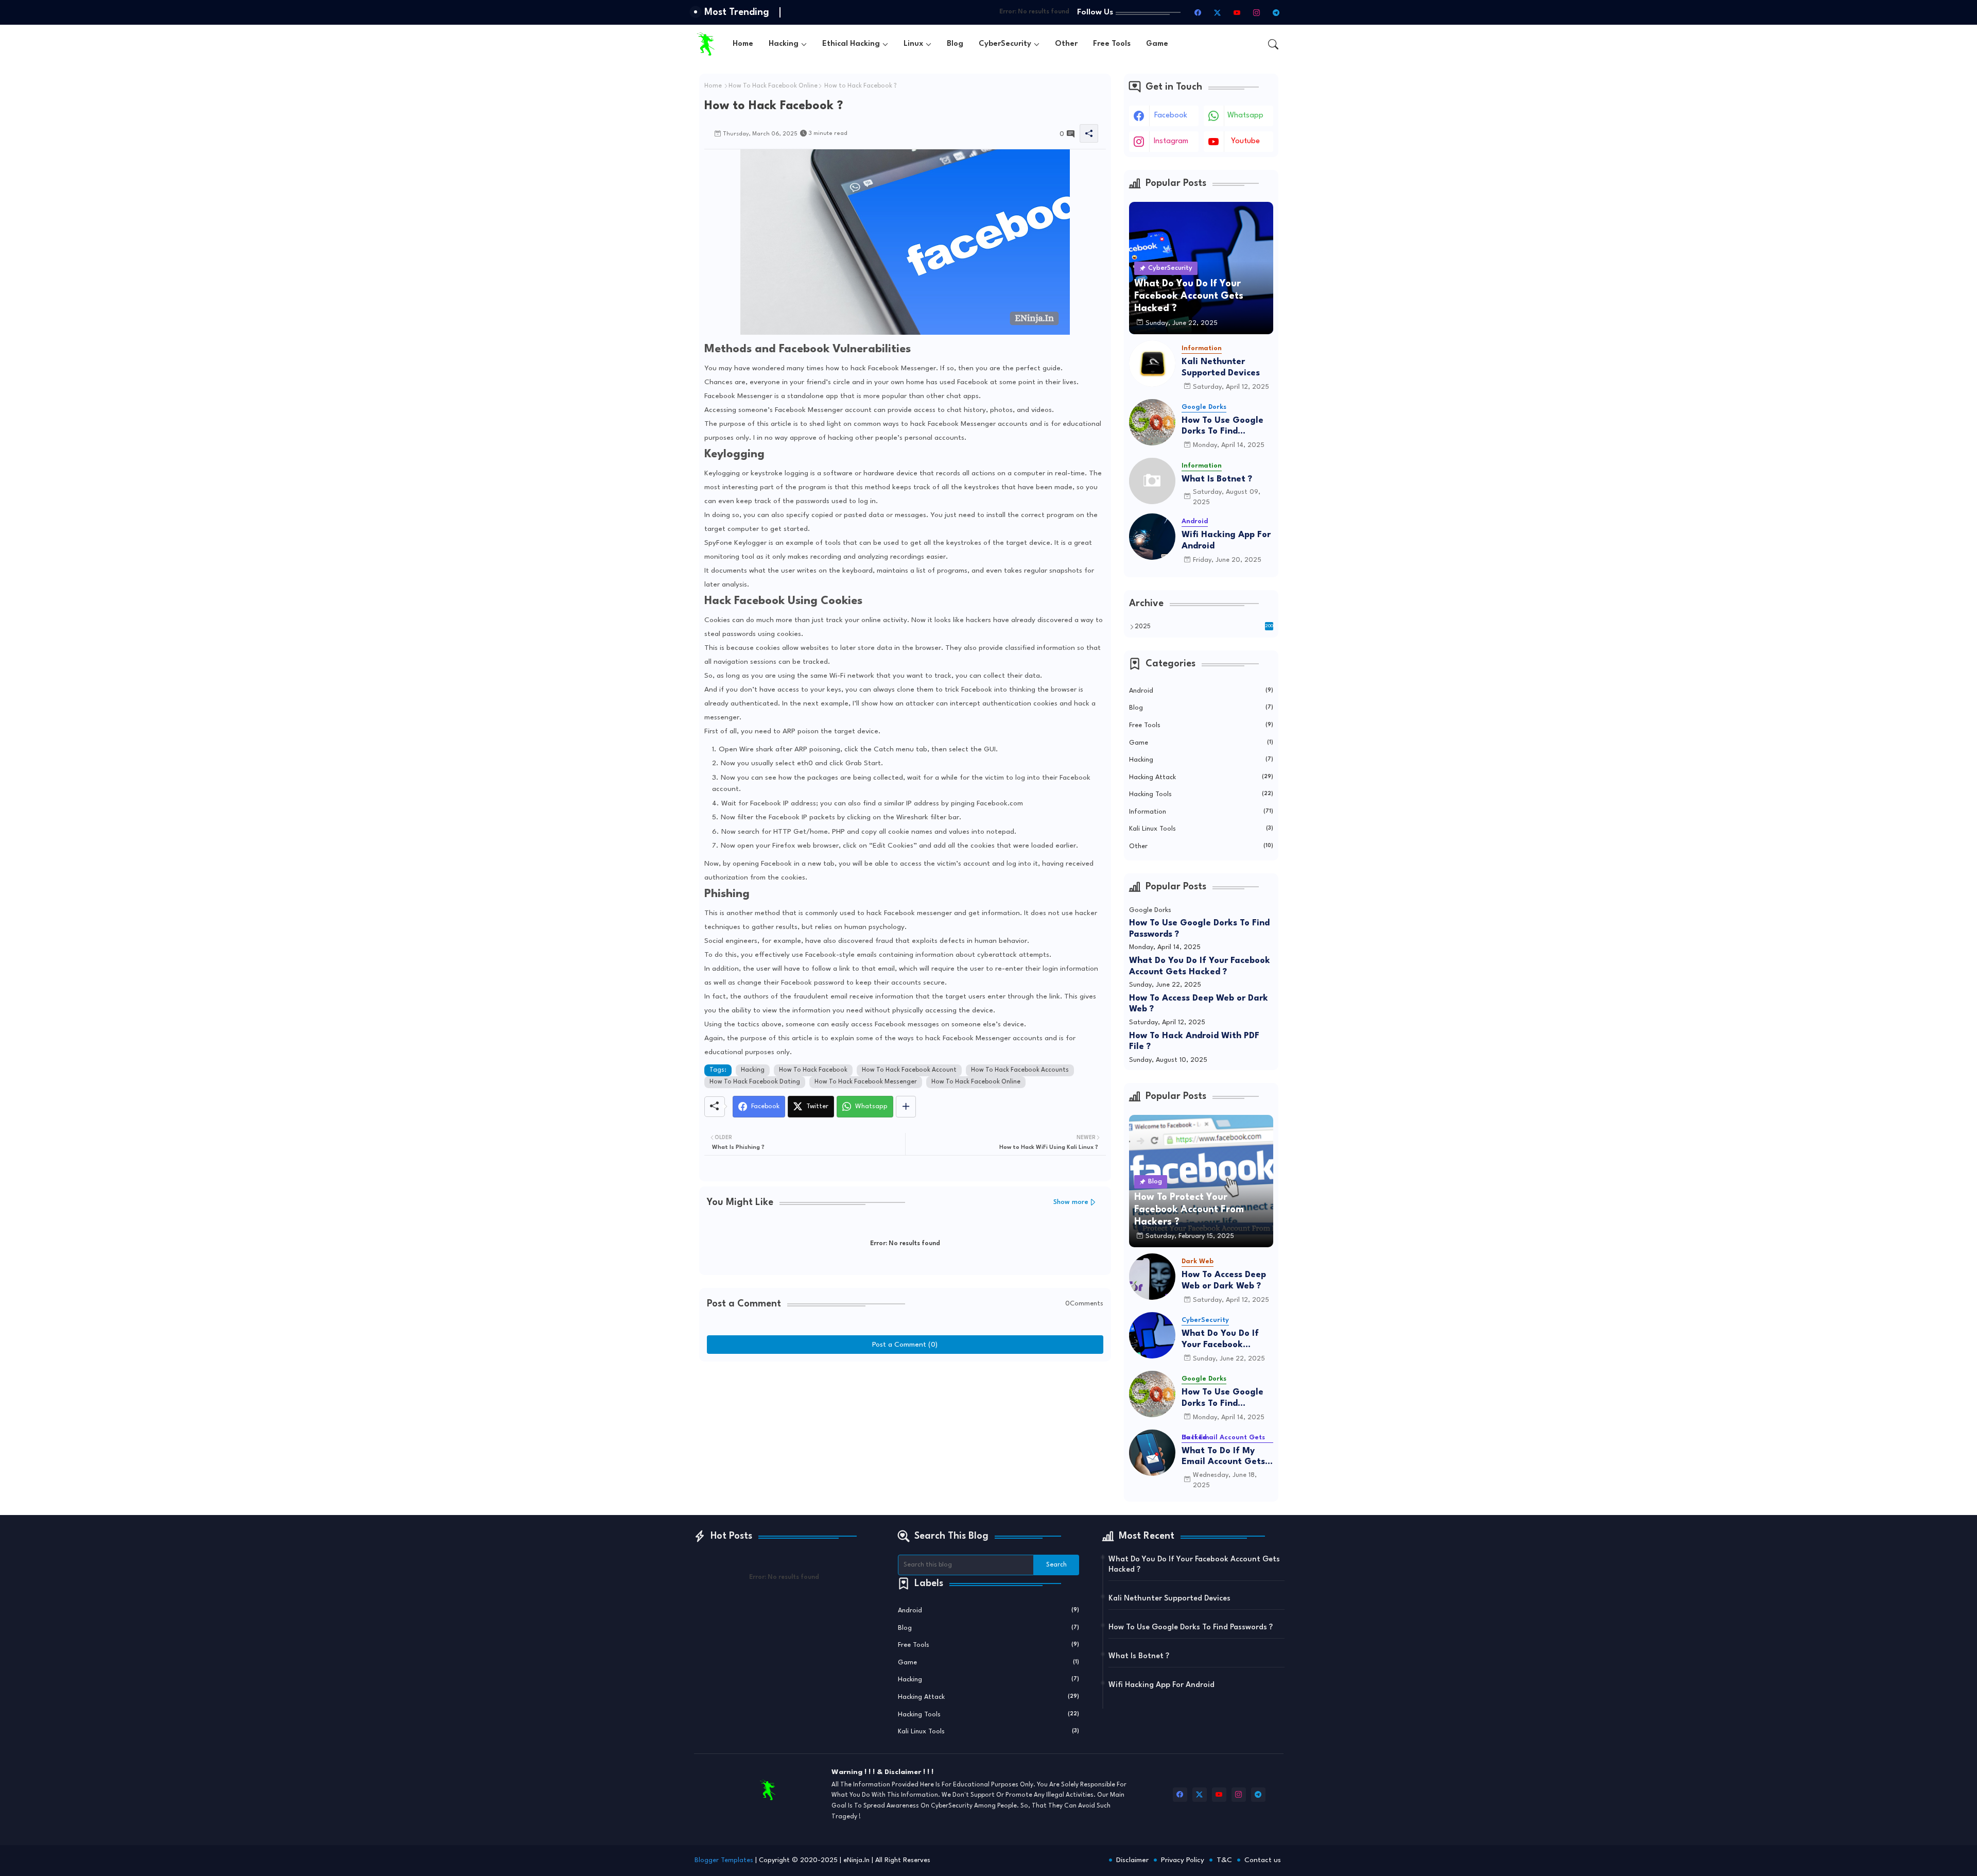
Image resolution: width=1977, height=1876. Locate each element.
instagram (1171, 141)
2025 (1204, 627)
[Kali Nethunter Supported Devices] (1152, 364)
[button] (1273, 44)
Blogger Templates (724, 1860)
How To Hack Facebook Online (773, 86)
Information (1201, 812)
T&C (1224, 1860)
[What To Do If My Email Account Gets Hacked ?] (1152, 1453)
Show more (1071, 1202)
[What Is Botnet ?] (1152, 481)
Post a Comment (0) (905, 1345)
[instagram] (1257, 12)
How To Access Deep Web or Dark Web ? (1199, 1004)
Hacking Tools (1201, 794)
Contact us (1263, 1860)
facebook (1171, 116)
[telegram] (1276, 12)
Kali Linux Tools (1201, 829)
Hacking (784, 44)
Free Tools (1112, 44)
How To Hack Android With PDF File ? (1194, 1042)
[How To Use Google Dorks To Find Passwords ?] (1152, 422)
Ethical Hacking (851, 44)
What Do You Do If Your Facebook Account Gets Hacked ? (1200, 966)
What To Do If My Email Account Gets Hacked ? (1223, 1457)
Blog (955, 44)
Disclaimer (1132, 1860)
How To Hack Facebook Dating (755, 1082)
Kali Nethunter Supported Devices (1221, 367)
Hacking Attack (1201, 777)
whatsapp (1245, 116)
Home (743, 44)
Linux (913, 44)
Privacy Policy (1183, 1860)
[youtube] (1237, 12)
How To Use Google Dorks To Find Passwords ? (1222, 427)
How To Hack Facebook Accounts (1020, 1070)
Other (1066, 44)
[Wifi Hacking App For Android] (1152, 537)
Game (1157, 44)
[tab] (743, 44)
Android (1201, 691)
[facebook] (1198, 12)
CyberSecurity (1005, 44)
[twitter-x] (1218, 12)
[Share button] (906, 1107)
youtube (1245, 141)
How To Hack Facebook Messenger (866, 1082)
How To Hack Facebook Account (909, 1070)
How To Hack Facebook (813, 1070)
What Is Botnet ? (1217, 479)
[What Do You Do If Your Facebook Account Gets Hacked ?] (1152, 1335)
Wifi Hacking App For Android (1226, 540)
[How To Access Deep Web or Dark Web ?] (1152, 1277)
